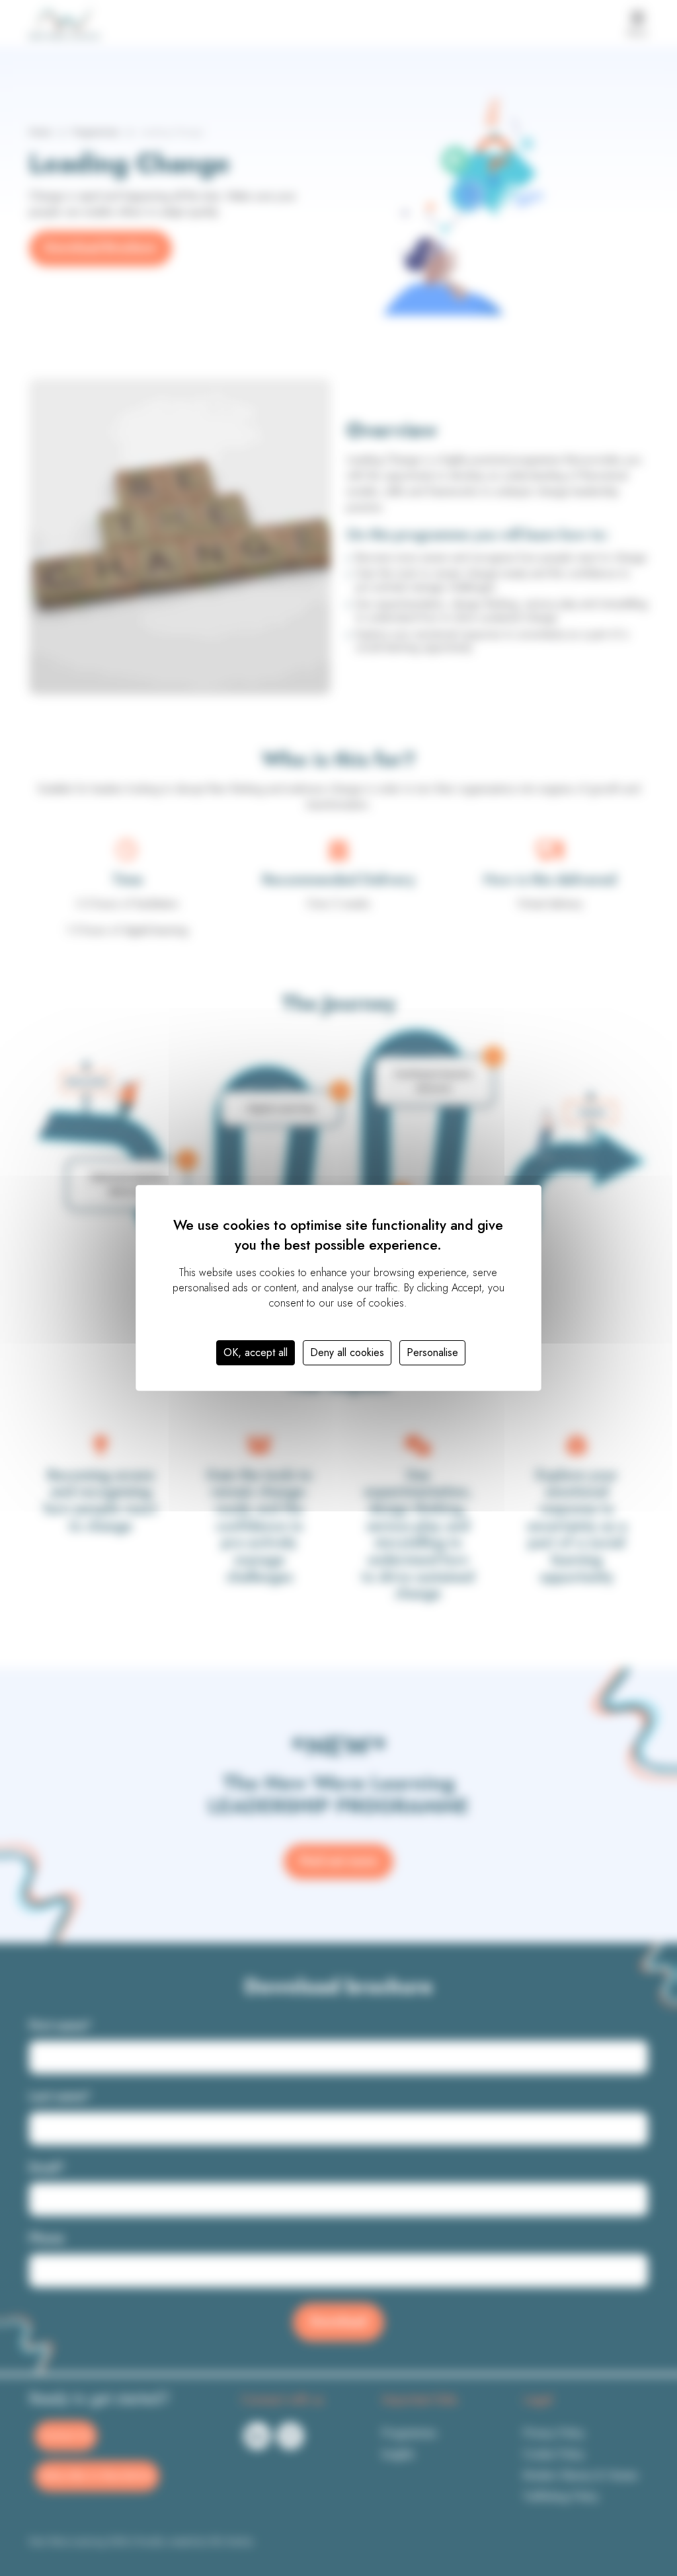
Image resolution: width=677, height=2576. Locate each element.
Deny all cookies (347, 1352)
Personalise (432, 1352)
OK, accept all (256, 1352)
